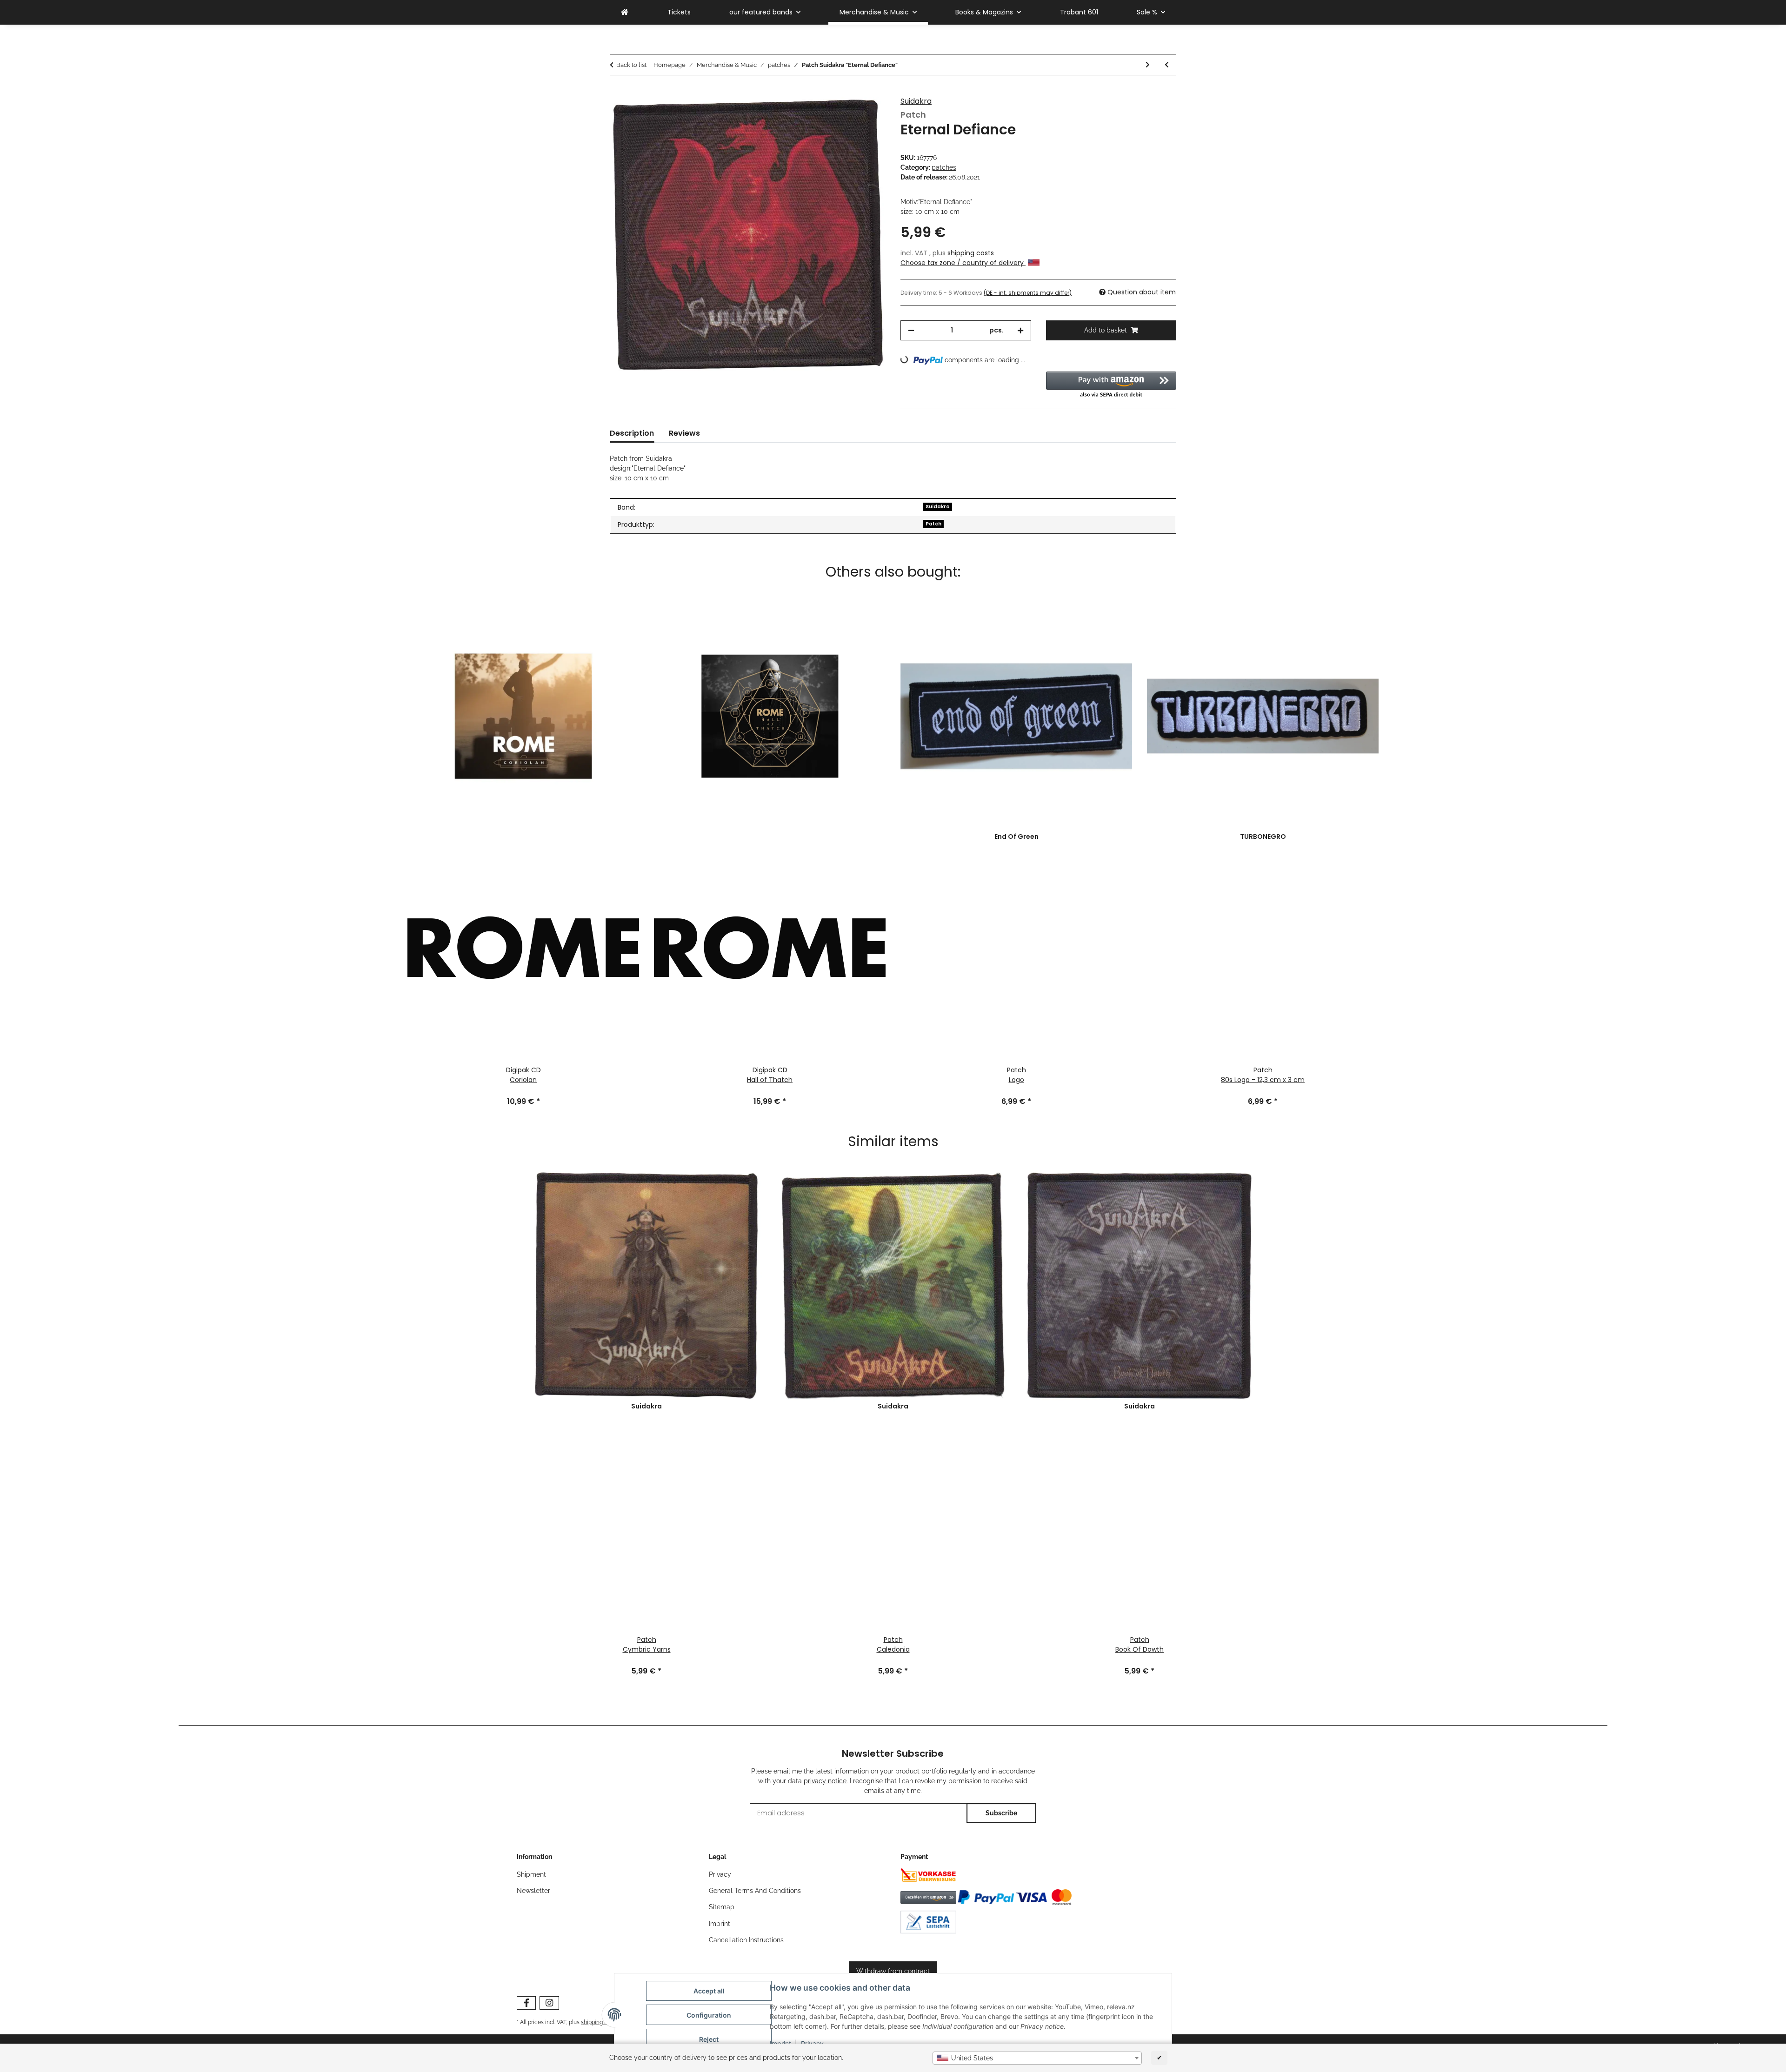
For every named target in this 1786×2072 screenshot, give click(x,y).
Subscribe (1001, 1813)
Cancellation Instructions (746, 1940)
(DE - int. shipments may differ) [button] (1028, 293)
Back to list (631, 65)
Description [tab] (632, 433)
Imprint (720, 1924)
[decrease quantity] (911, 330)
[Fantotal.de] (625, 12)
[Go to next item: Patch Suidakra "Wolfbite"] (1148, 65)
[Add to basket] (617, 92)
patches (944, 167)
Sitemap (722, 1907)
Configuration (709, 2015)
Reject (709, 2039)
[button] (1111, 385)
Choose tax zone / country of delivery (963, 263)
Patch (933, 524)
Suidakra (916, 101)
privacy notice (825, 1781)
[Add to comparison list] (866, 114)
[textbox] (1037, 2058)
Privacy (720, 1874)
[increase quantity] (1020, 330)
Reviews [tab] (684, 433)
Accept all (709, 1991)
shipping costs (971, 253)
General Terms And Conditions (755, 1891)
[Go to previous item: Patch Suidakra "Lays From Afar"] (1167, 65)
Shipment (531, 1874)
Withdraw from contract (893, 1971)
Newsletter (533, 1891)
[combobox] (1037, 2058)
